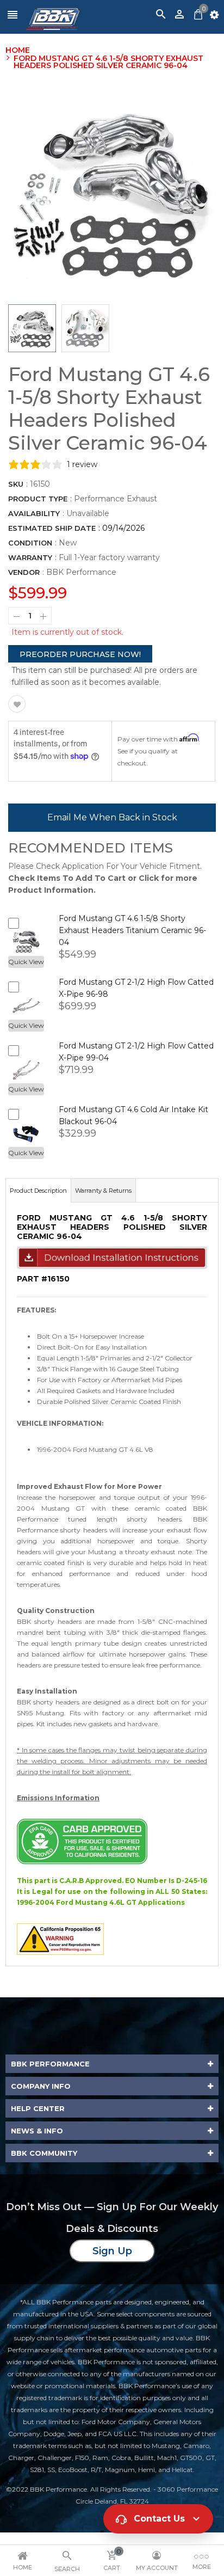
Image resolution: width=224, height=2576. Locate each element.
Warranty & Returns (103, 1191)
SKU (16, 484)
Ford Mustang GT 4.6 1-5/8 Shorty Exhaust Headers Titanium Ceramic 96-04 (132, 930)
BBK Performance (81, 572)
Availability (34, 513)
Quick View (26, 962)
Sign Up (112, 2251)
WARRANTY (30, 557)
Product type (38, 499)
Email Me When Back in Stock (112, 817)
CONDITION (30, 543)
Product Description (38, 1191)
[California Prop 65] (60, 1938)
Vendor (24, 572)
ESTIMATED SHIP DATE (52, 528)
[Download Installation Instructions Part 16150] (112, 1257)
